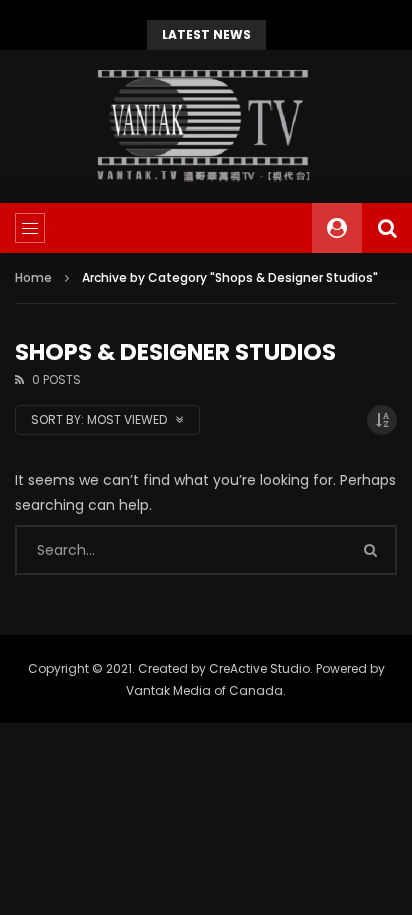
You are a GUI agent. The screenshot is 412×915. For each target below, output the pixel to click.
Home (33, 277)
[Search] (387, 228)
